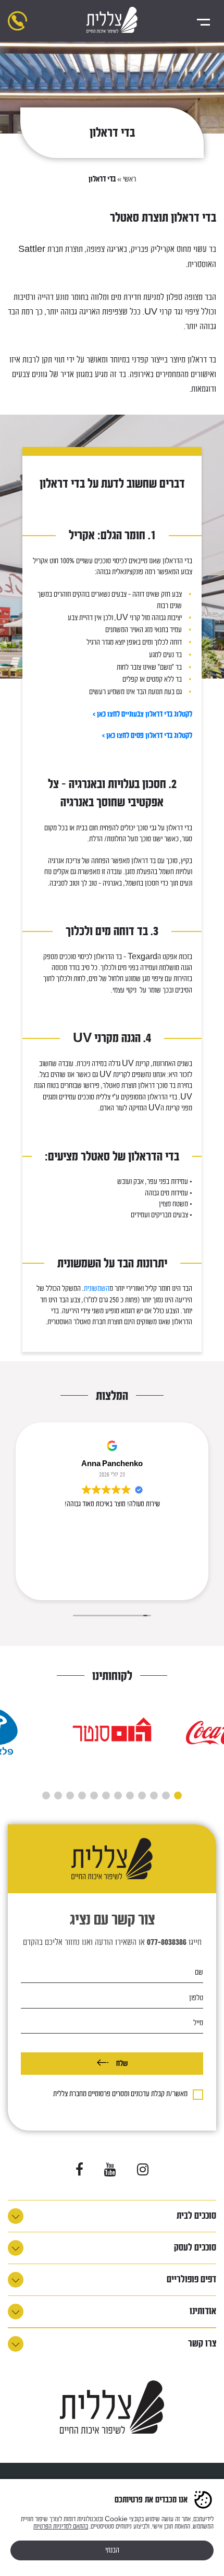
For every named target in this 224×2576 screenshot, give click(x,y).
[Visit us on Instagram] (143, 2170)
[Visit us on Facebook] (79, 2170)
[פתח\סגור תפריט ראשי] (203, 21)
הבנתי (112, 2550)
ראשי (129, 179)
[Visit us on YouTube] (110, 2170)
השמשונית (97, 1289)
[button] (178, 1795)
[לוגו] (112, 21)
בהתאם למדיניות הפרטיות (61, 2526)
